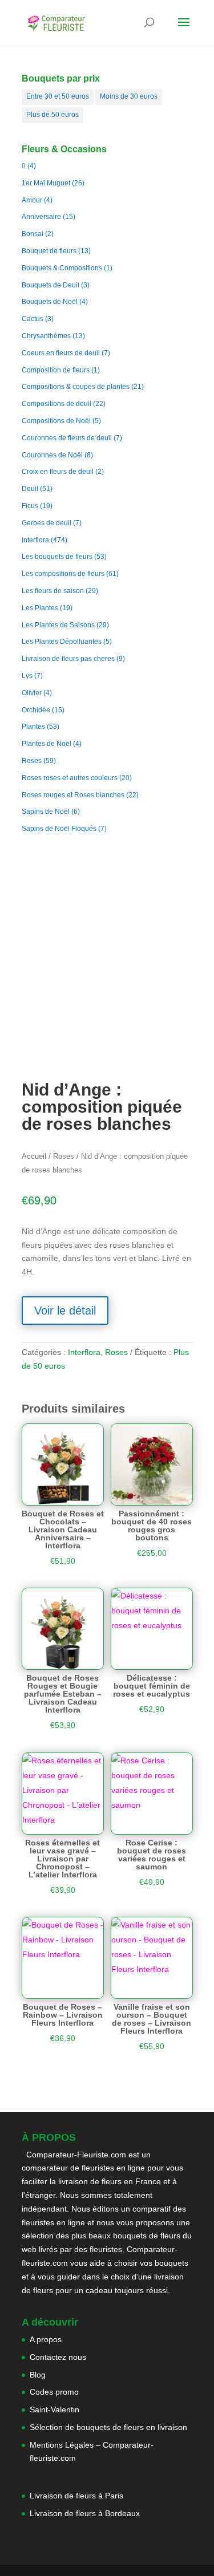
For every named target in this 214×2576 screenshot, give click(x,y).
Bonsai (33, 234)
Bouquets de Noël (50, 302)
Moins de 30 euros (129, 96)
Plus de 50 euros (53, 115)
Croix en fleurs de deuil (58, 472)
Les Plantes (40, 608)
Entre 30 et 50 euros (58, 96)
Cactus (33, 319)
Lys (27, 676)
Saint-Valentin (54, 2409)
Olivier (32, 693)
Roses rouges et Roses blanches (73, 795)
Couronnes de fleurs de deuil (67, 438)
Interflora (35, 540)
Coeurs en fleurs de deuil (61, 353)
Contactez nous (58, 2357)
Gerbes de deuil (47, 523)
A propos (46, 2339)
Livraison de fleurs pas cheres (68, 659)
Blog (38, 2375)
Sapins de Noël (46, 812)
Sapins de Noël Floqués (59, 829)
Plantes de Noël (47, 744)
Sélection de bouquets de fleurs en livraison (108, 2427)
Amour (32, 200)
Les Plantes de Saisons (58, 625)
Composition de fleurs (56, 370)
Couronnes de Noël (52, 455)
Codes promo (54, 2392)
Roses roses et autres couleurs (70, 778)
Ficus (30, 506)
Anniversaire (41, 217)
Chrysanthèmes (46, 336)
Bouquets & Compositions (62, 268)
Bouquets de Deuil (51, 285)
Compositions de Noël (56, 421)
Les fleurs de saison (53, 591)
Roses (32, 761)
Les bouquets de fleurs (57, 557)
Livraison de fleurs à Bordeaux (85, 2513)
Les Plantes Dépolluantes (62, 642)
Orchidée (36, 710)
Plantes (33, 727)
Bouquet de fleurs (49, 251)
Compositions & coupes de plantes (76, 387)
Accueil (34, 1156)
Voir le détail (65, 1311)
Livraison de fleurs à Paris (78, 2496)
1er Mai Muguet (46, 183)
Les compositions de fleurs (63, 574)
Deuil (30, 489)
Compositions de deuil (56, 404)
